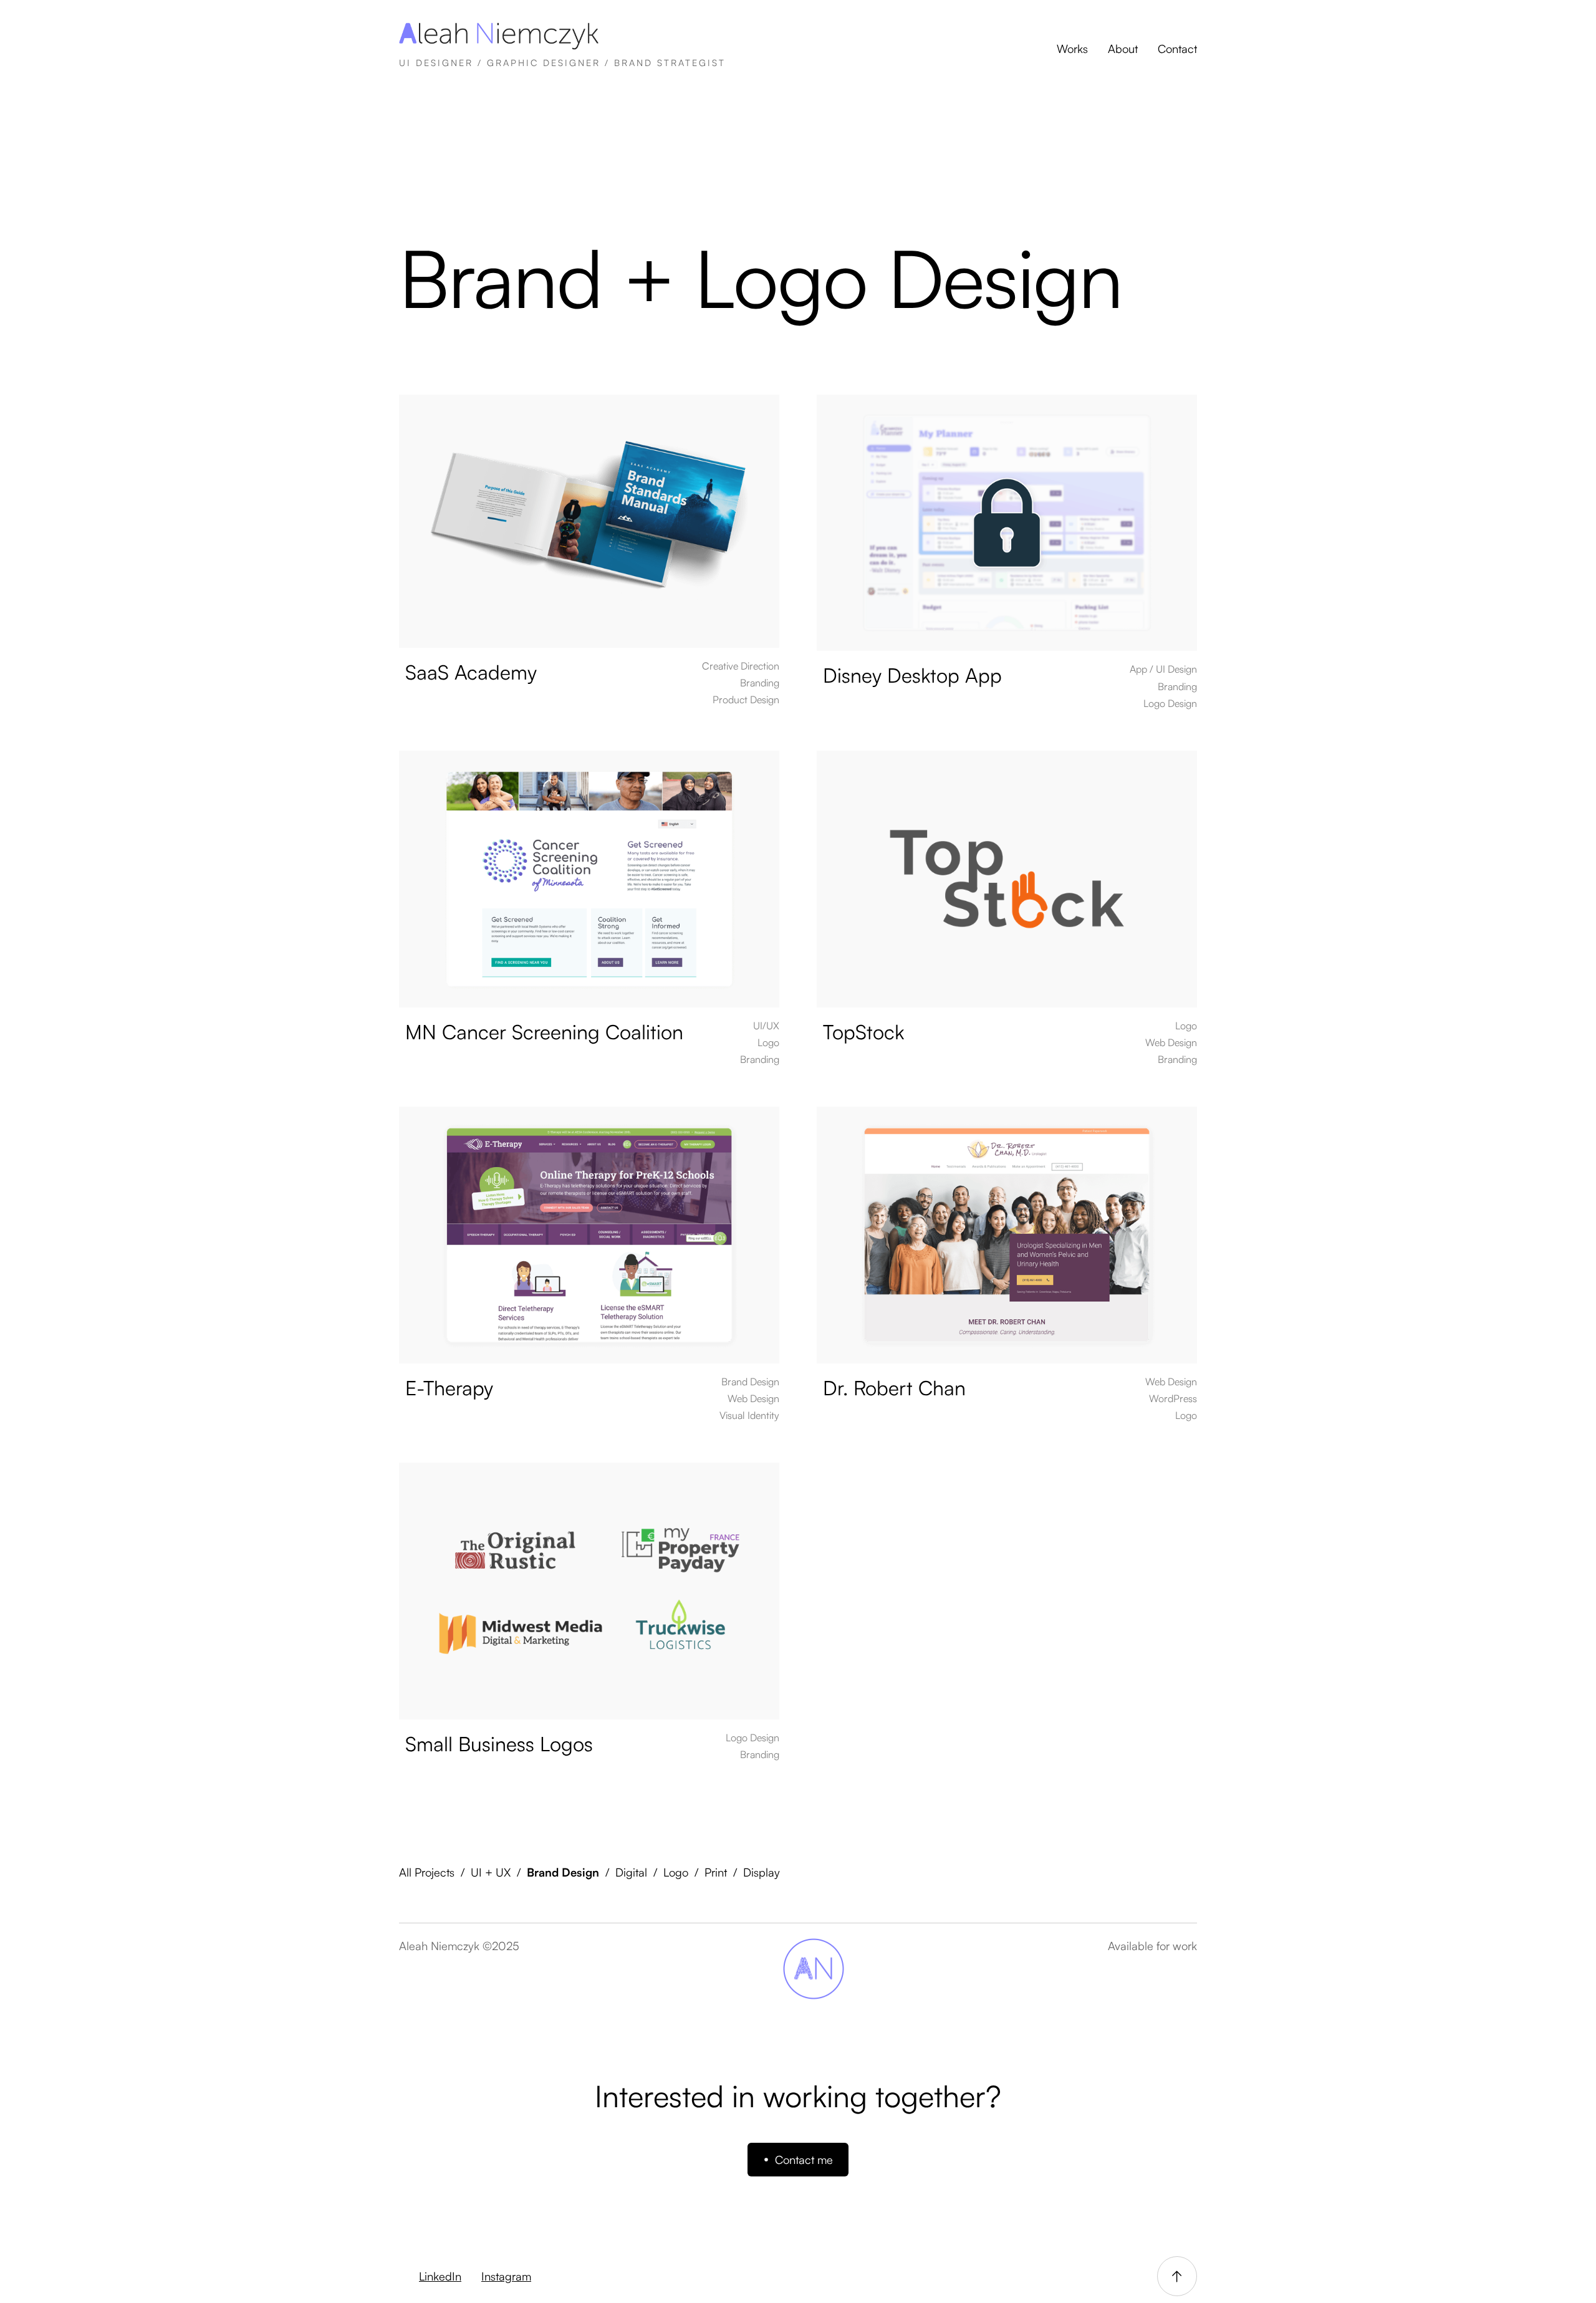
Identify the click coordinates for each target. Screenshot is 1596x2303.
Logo (676, 1872)
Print (716, 1872)
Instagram (506, 2276)
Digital (631, 1872)
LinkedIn (440, 2276)
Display (762, 1872)
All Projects (427, 1872)
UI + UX (491, 1872)
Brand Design (563, 1872)
